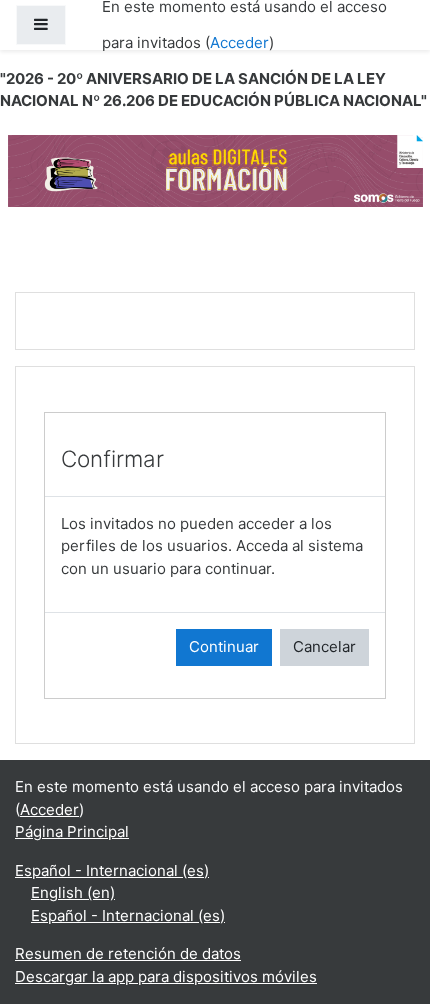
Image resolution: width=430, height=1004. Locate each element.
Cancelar (324, 646)
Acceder (239, 42)
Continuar (224, 646)
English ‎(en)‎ (73, 892)
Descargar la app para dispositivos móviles (166, 976)
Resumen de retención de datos (128, 953)
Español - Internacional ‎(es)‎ (112, 870)
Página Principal (72, 831)
